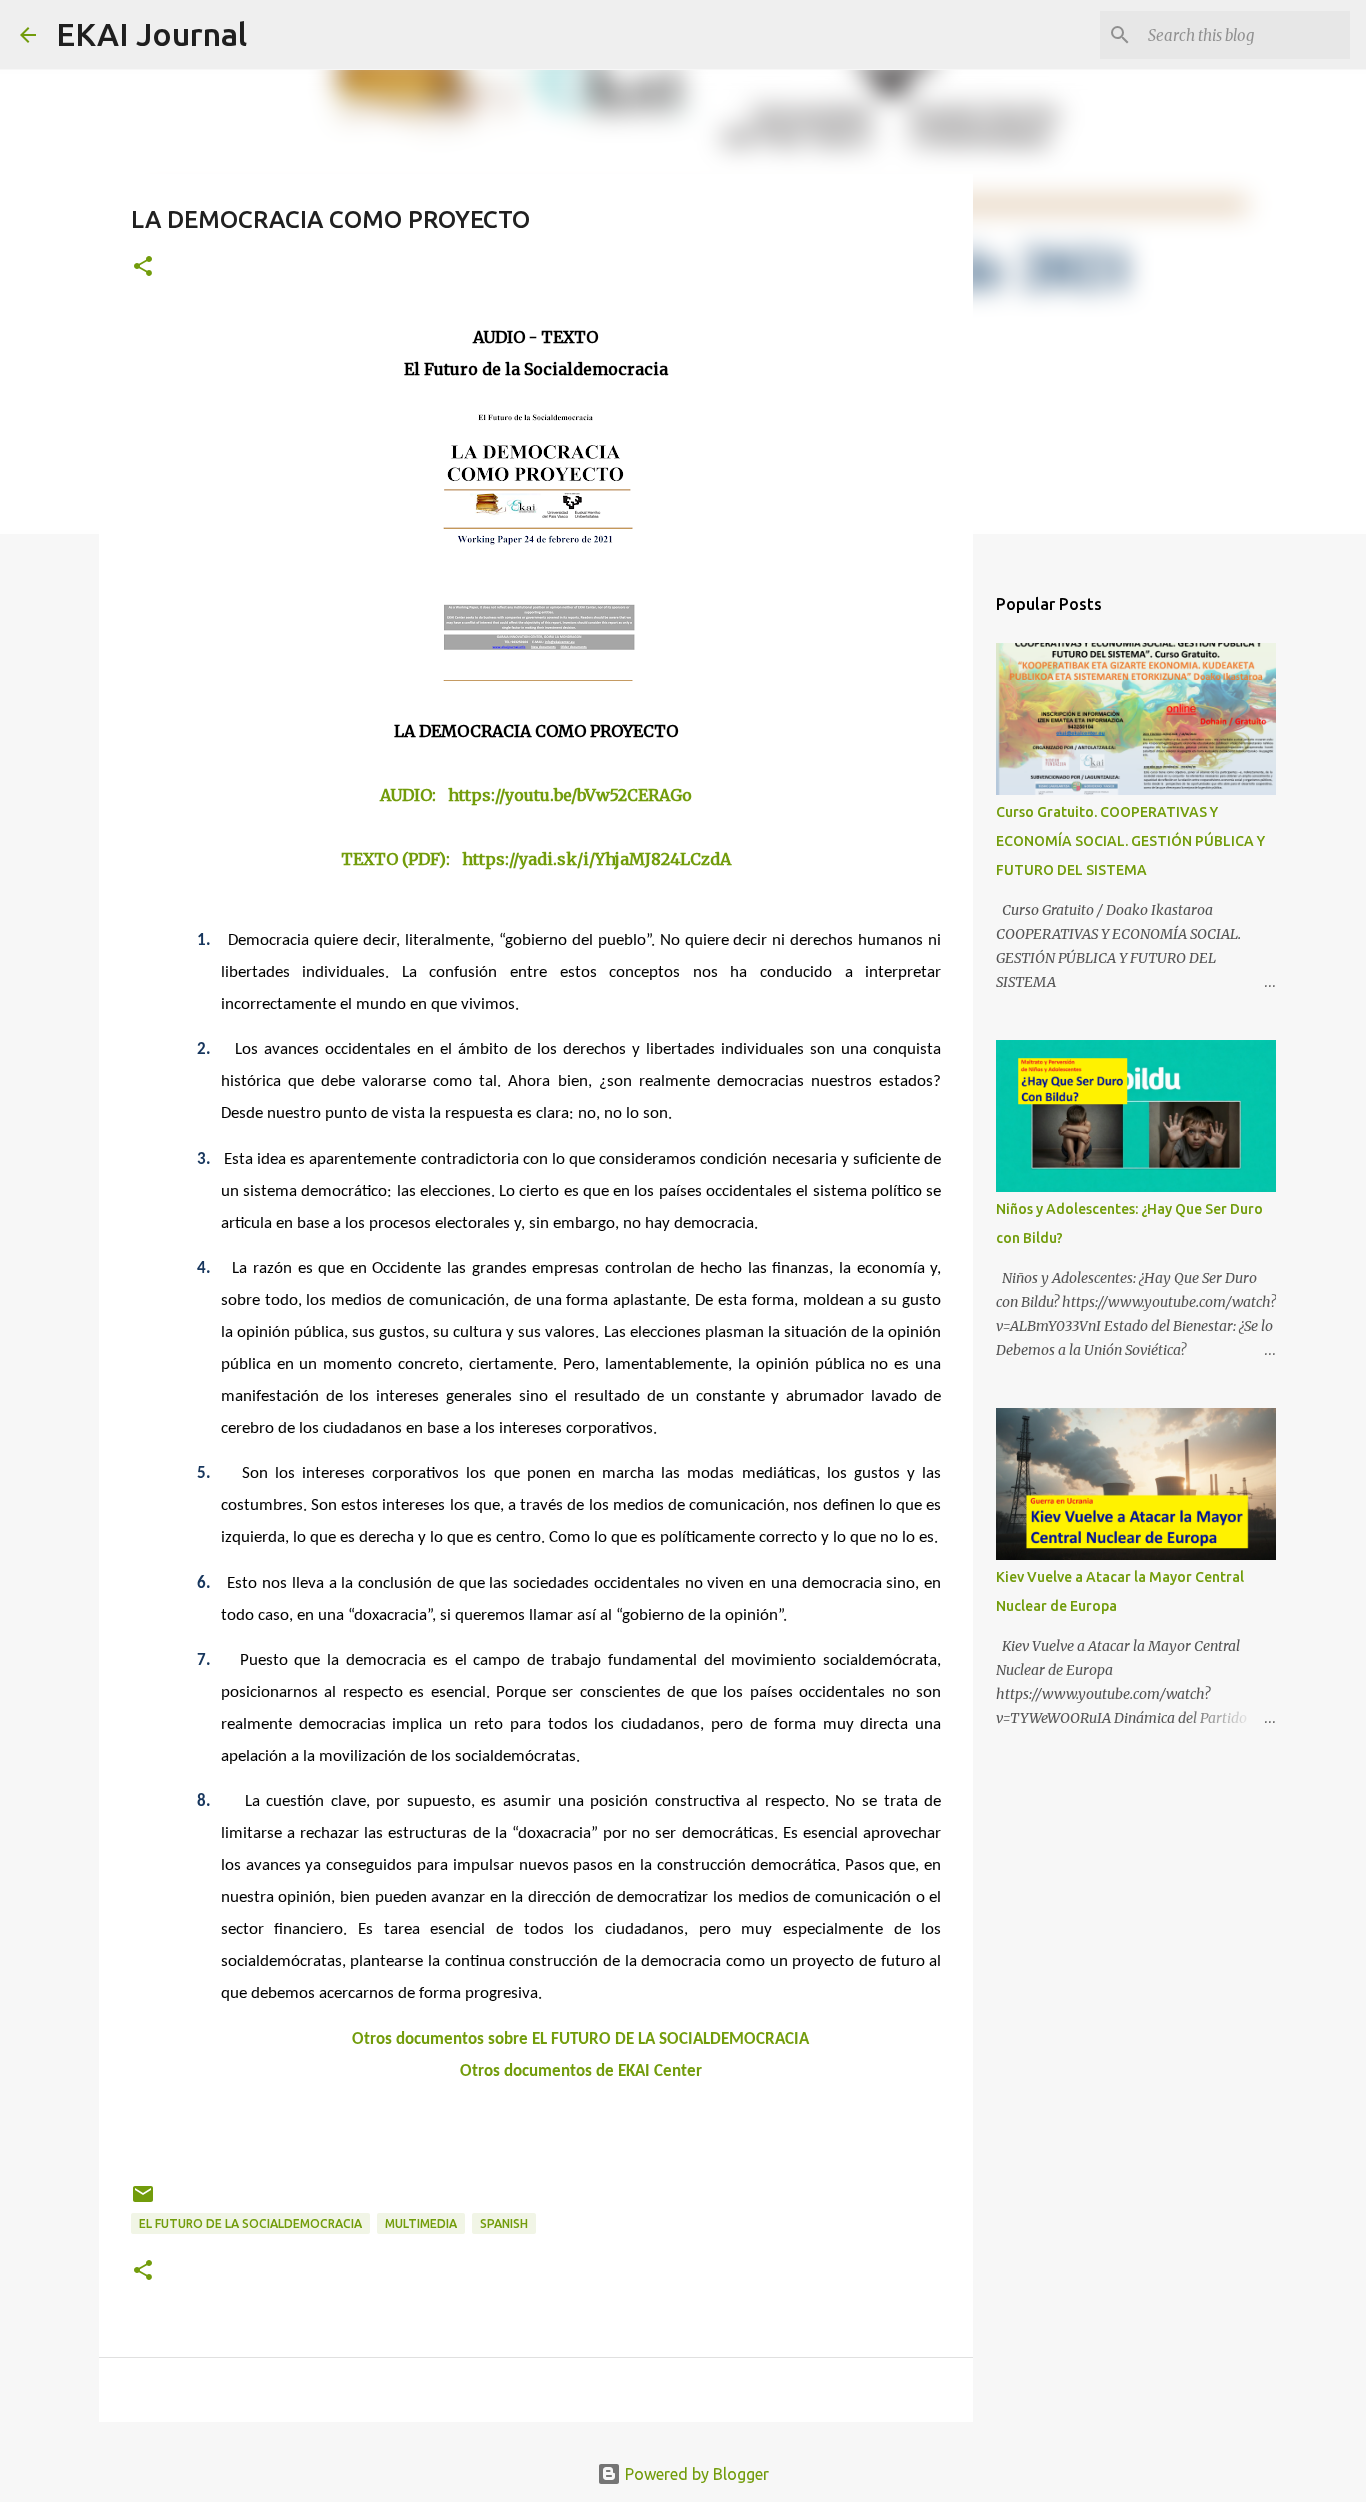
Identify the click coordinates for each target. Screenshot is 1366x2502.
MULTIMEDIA (421, 2223)
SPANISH (504, 2223)
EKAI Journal (151, 34)
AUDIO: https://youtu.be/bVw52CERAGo (536, 795)
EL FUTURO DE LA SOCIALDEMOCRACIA (250, 2223)
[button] (143, 267)
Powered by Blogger (695, 2474)
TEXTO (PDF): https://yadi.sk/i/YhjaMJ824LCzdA (536, 859)
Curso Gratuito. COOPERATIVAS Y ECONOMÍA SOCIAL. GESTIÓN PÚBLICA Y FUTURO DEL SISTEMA (1130, 841)
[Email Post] (143, 2201)
